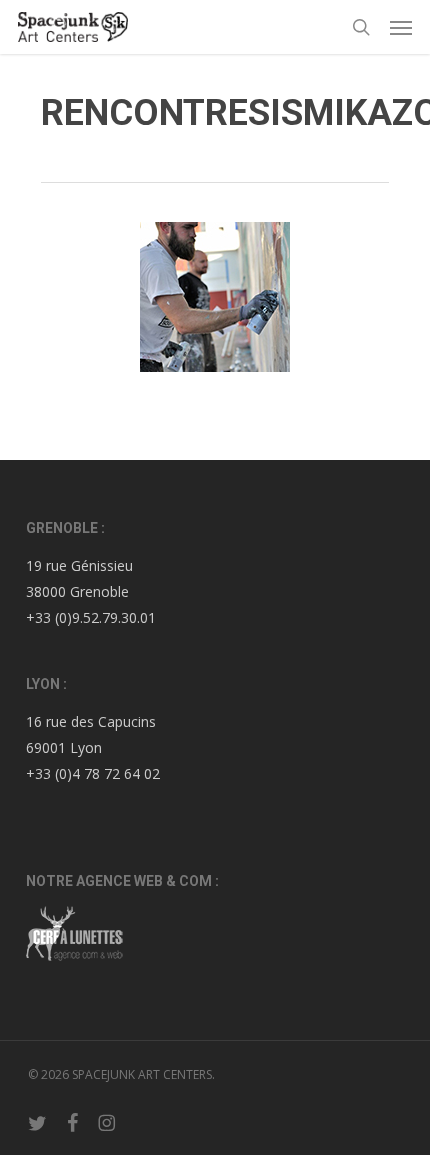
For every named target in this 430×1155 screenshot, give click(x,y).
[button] (401, 27)
